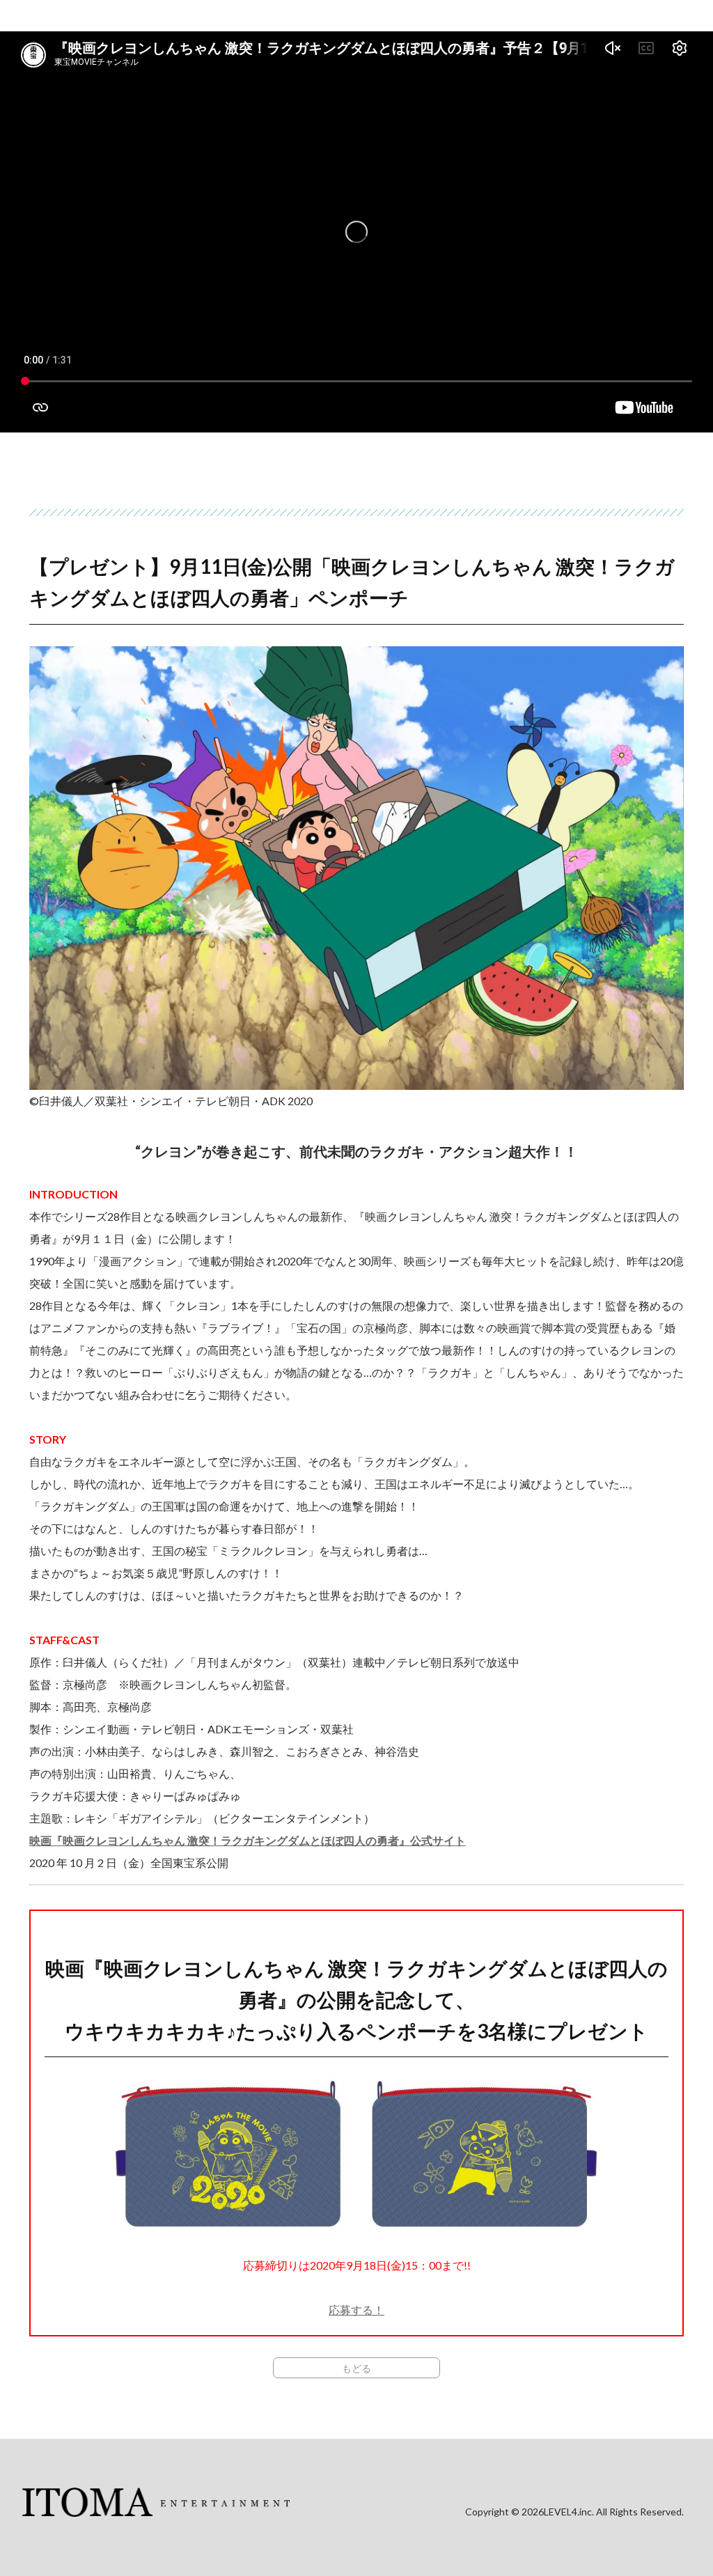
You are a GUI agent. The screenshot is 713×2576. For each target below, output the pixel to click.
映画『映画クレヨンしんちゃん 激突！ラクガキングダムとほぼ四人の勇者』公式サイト (248, 1840)
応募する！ (356, 2310)
